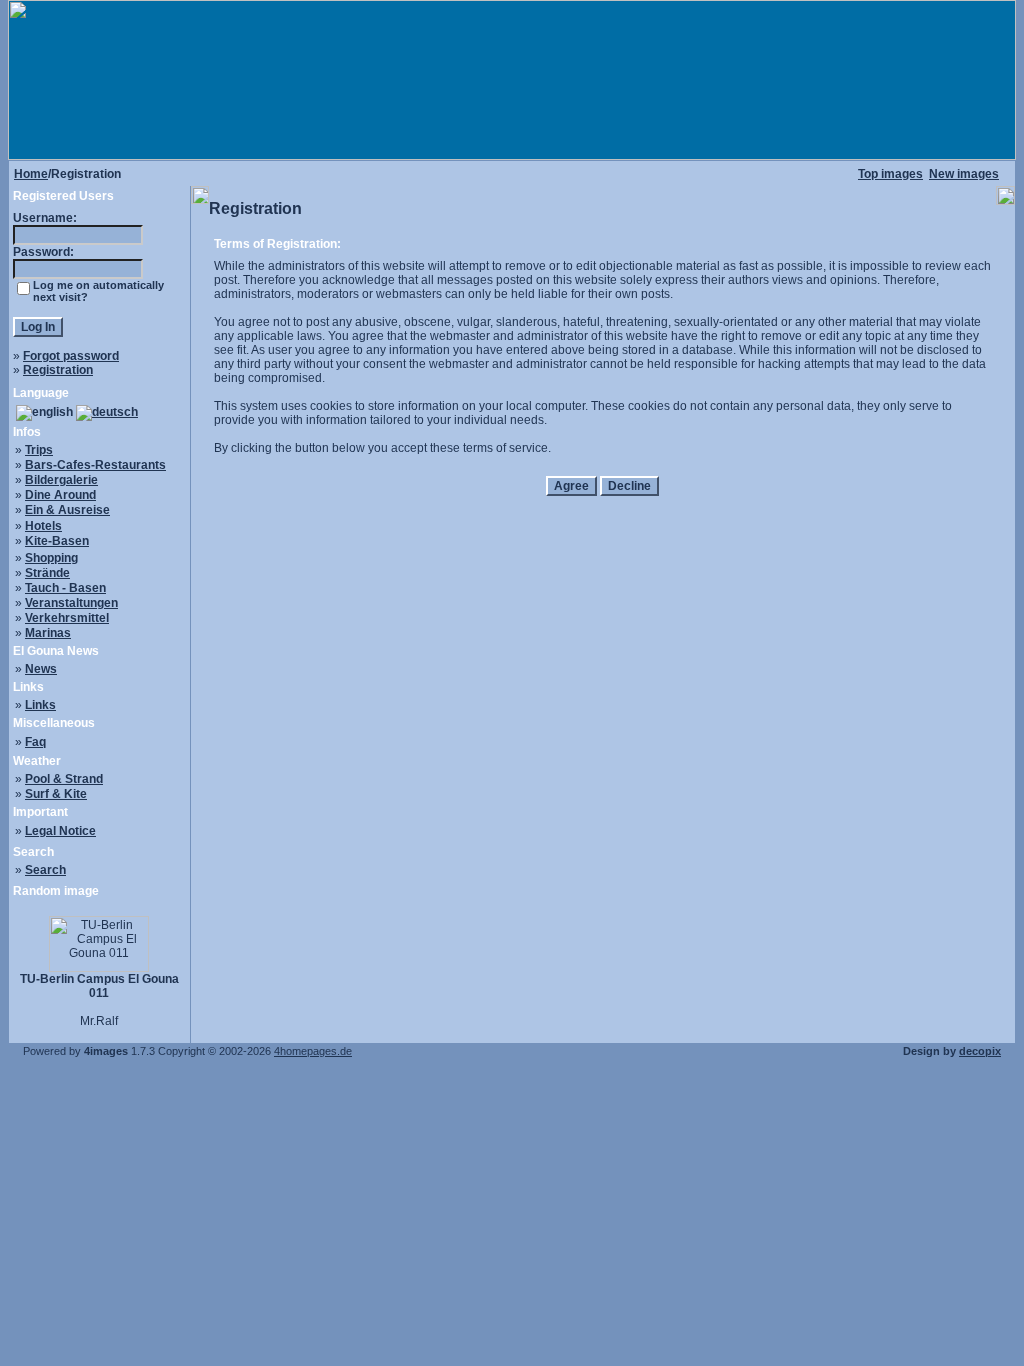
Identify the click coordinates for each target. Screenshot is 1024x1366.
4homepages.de (313, 1051)
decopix (980, 1051)
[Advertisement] (603, 554)
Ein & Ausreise (67, 510)
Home (31, 174)
